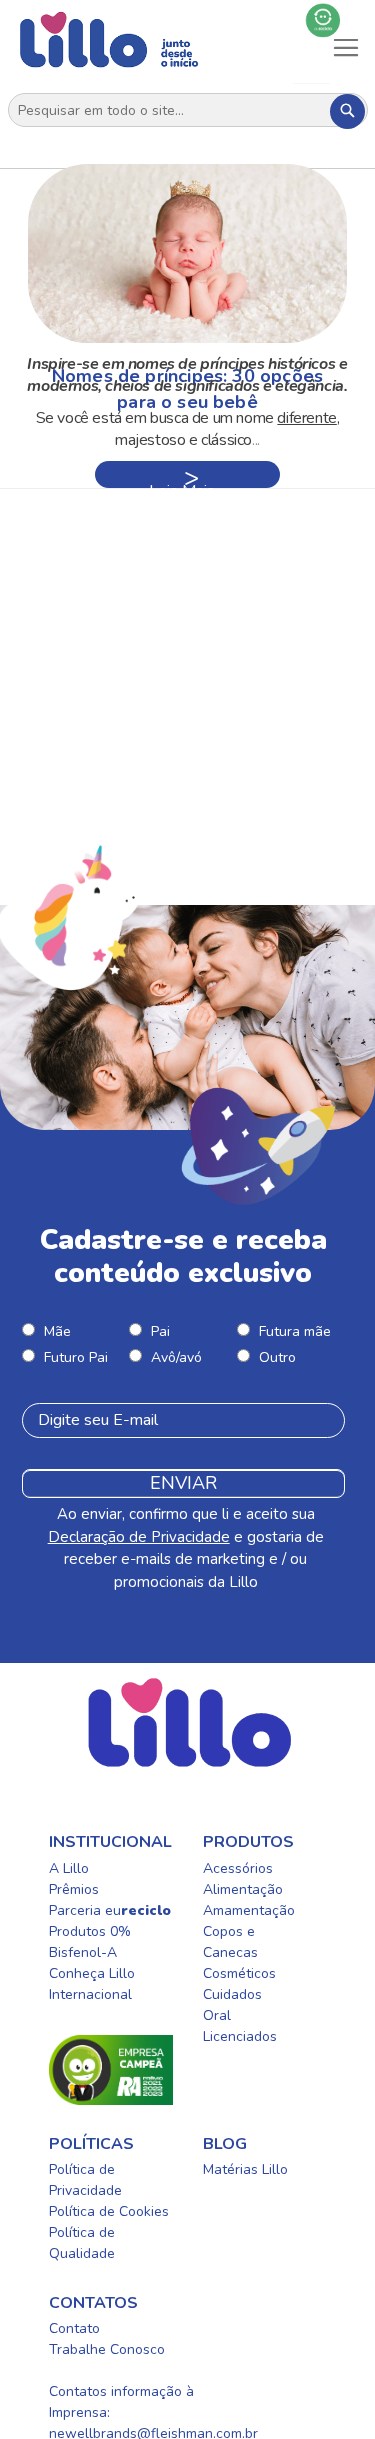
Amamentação (249, 1910)
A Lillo (69, 1868)
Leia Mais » (187, 484)
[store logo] (109, 39)
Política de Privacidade (85, 2180)
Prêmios (74, 1889)
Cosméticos (239, 1973)
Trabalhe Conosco (107, 2349)
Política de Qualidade (82, 2243)
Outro (277, 1357)
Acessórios (238, 1868)
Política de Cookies (109, 2211)
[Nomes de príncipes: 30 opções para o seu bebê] (187, 253)
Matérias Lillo (245, 2169)
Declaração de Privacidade (139, 1537)
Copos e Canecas (230, 1942)
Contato (74, 2328)
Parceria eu (110, 1910)
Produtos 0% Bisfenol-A (90, 1942)
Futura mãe (295, 1331)
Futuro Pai (76, 1357)
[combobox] (188, 111)
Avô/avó (176, 1357)
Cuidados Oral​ (232, 2005)
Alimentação (243, 1889)
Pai (160, 1331)
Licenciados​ (240, 2036)
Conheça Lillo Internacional (92, 1984)
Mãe (57, 1331)
